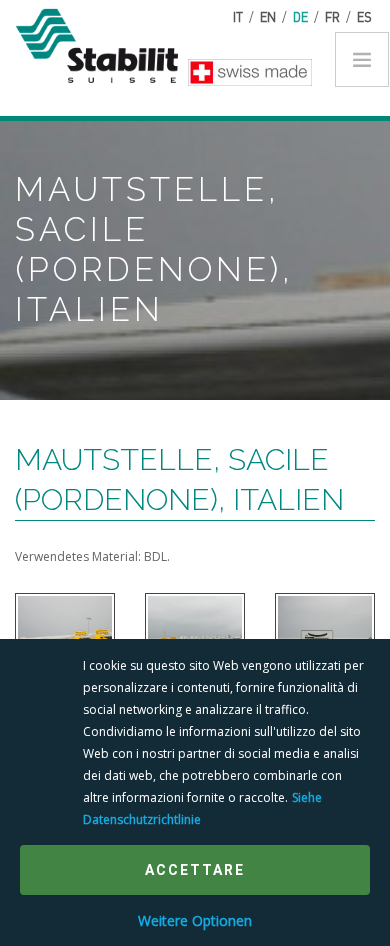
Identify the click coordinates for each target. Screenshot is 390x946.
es (364, 16)
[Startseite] (105, 43)
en (268, 16)
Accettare (195, 870)
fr (332, 16)
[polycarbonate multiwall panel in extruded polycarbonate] (65, 636)
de (300, 16)
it (238, 16)
